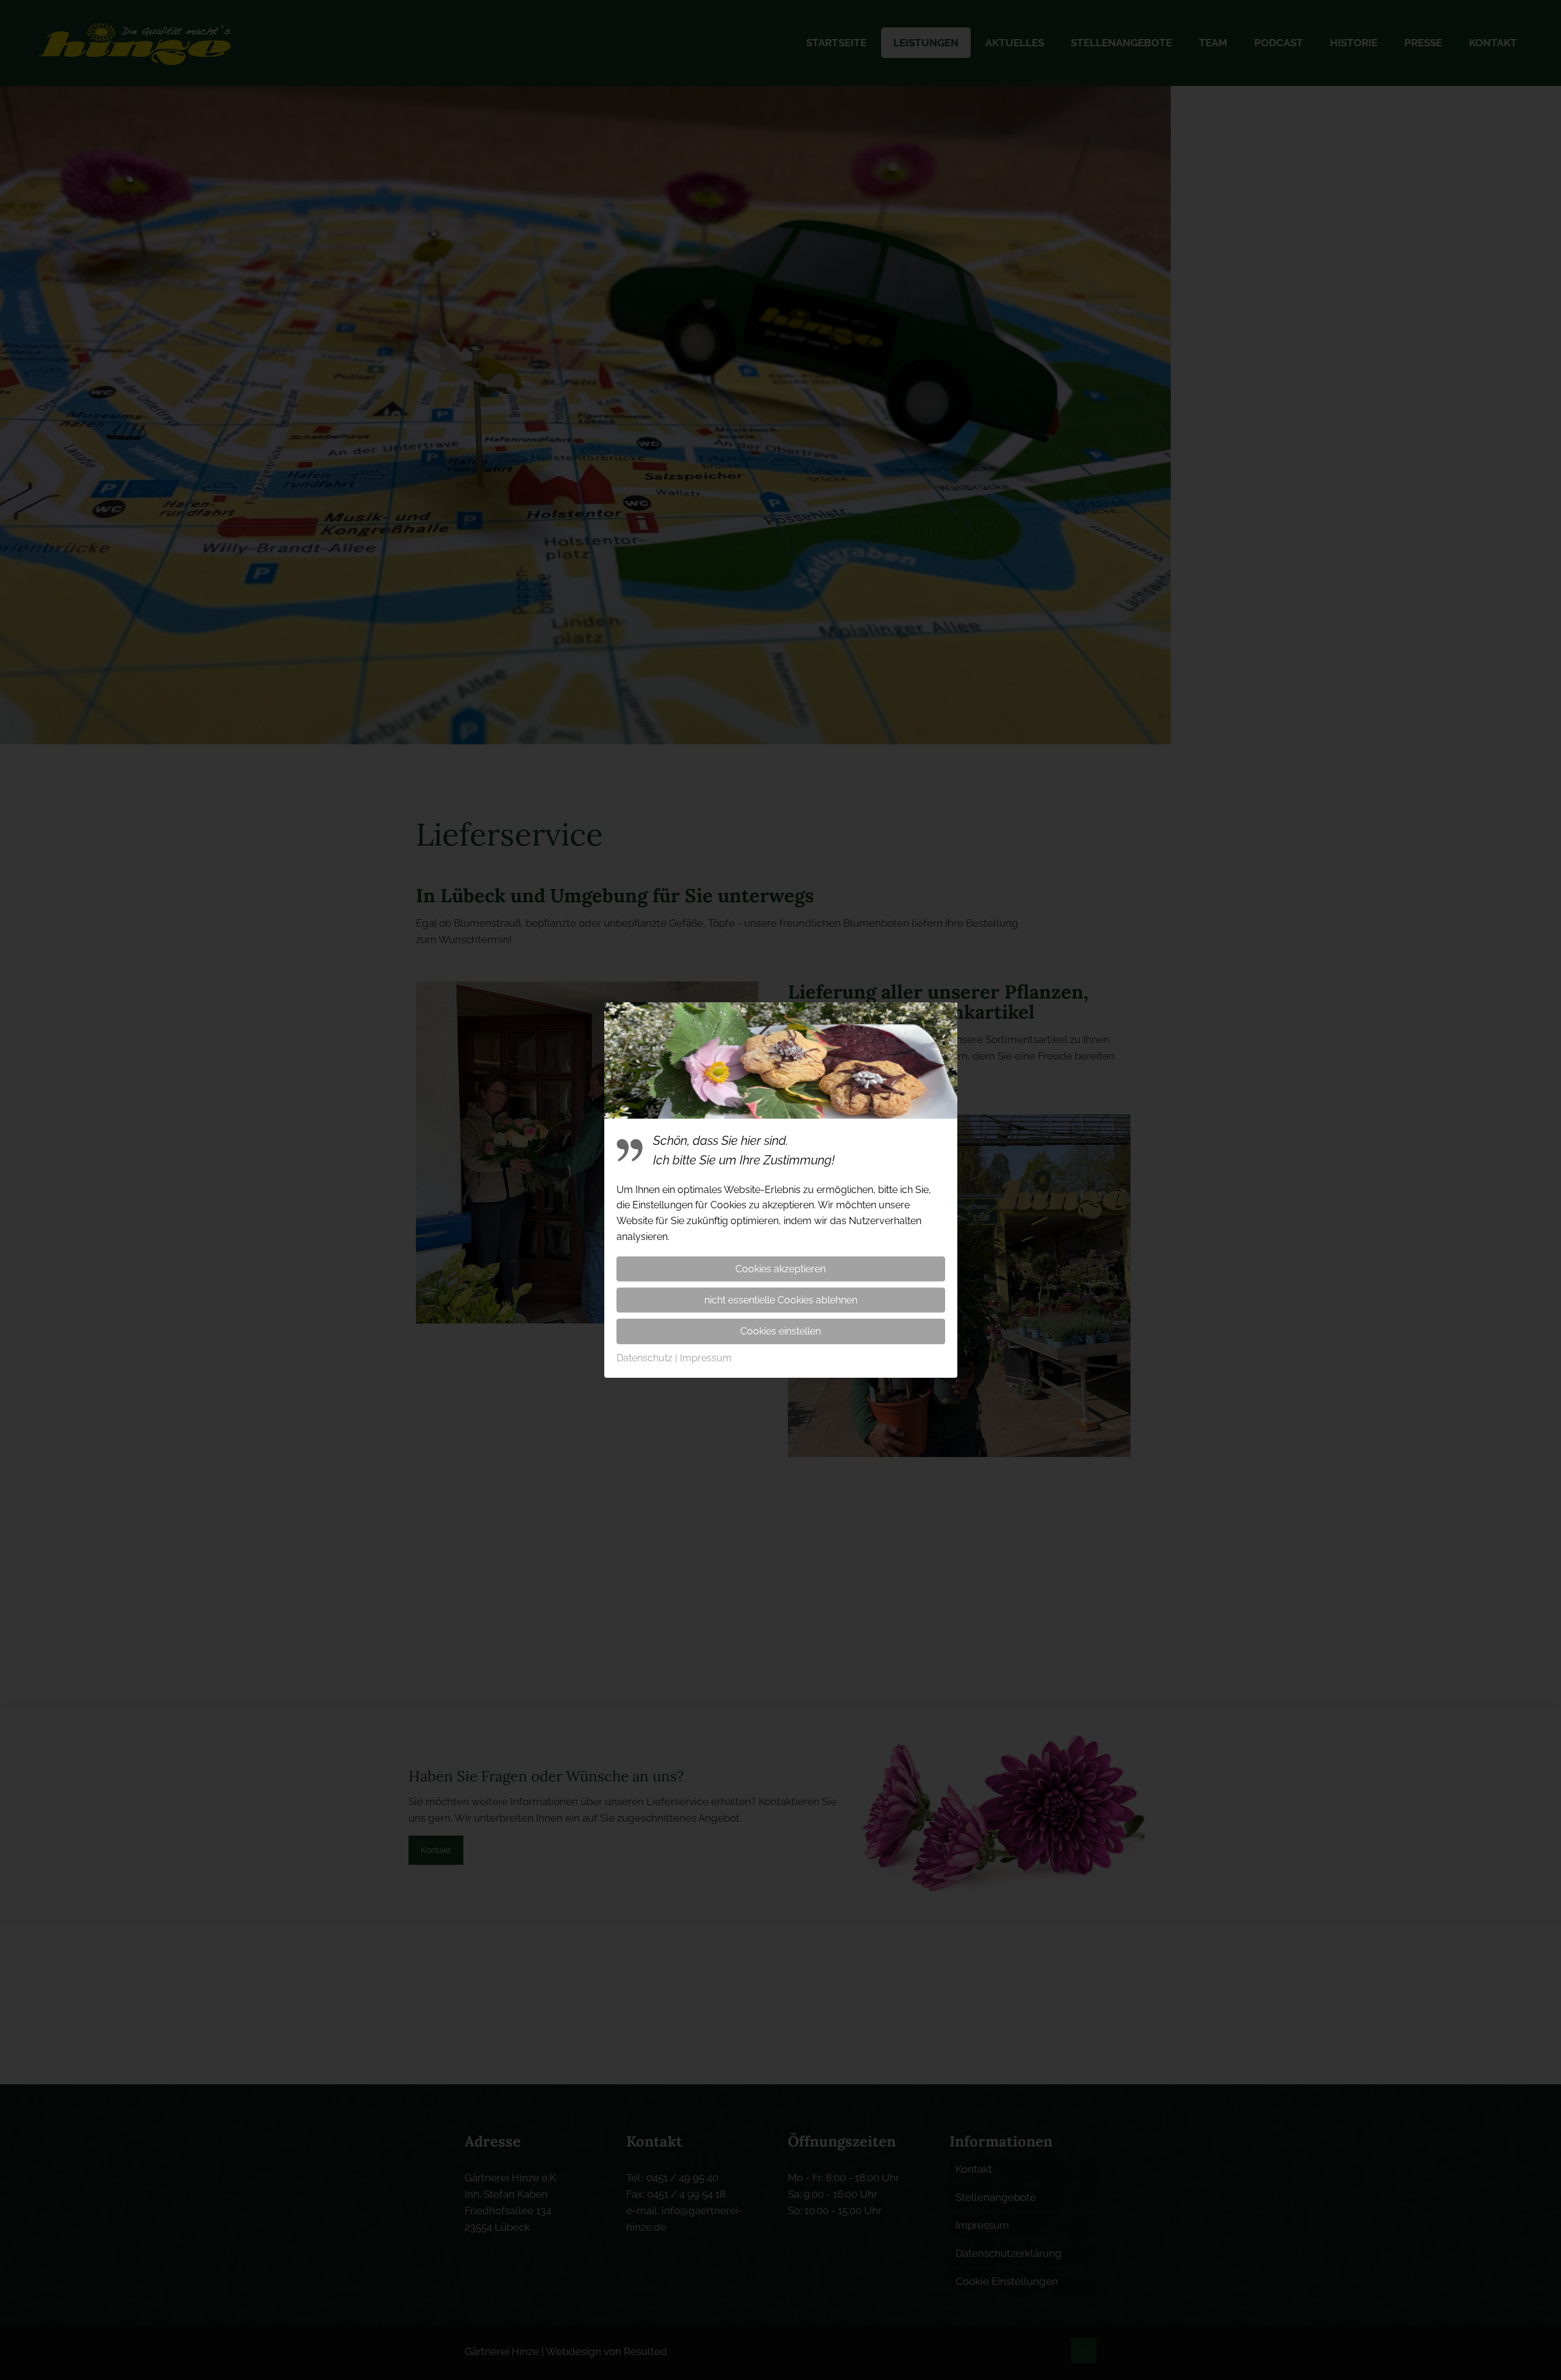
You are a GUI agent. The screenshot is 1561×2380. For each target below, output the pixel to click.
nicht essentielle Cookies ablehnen (781, 1300)
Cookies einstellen (780, 1331)
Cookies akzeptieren (780, 1269)
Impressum (706, 1358)
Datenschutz (645, 1358)
